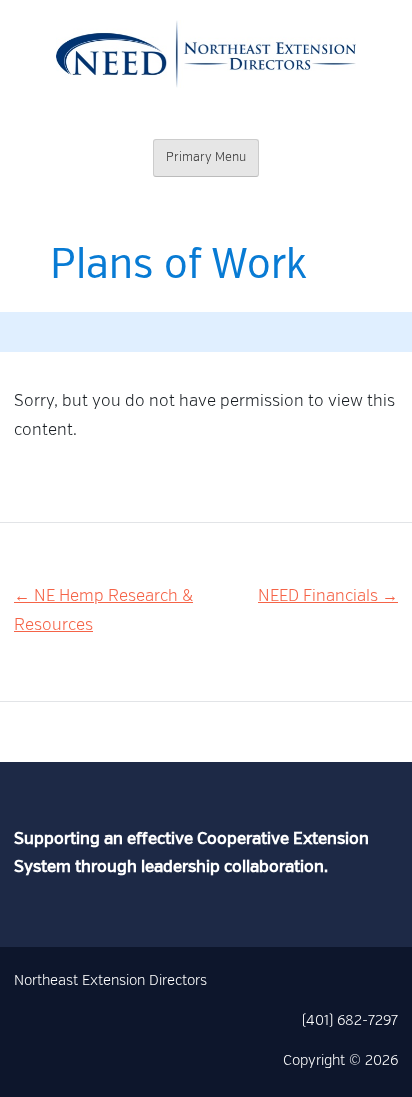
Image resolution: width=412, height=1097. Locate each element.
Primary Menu (206, 158)
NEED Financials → (328, 597)
